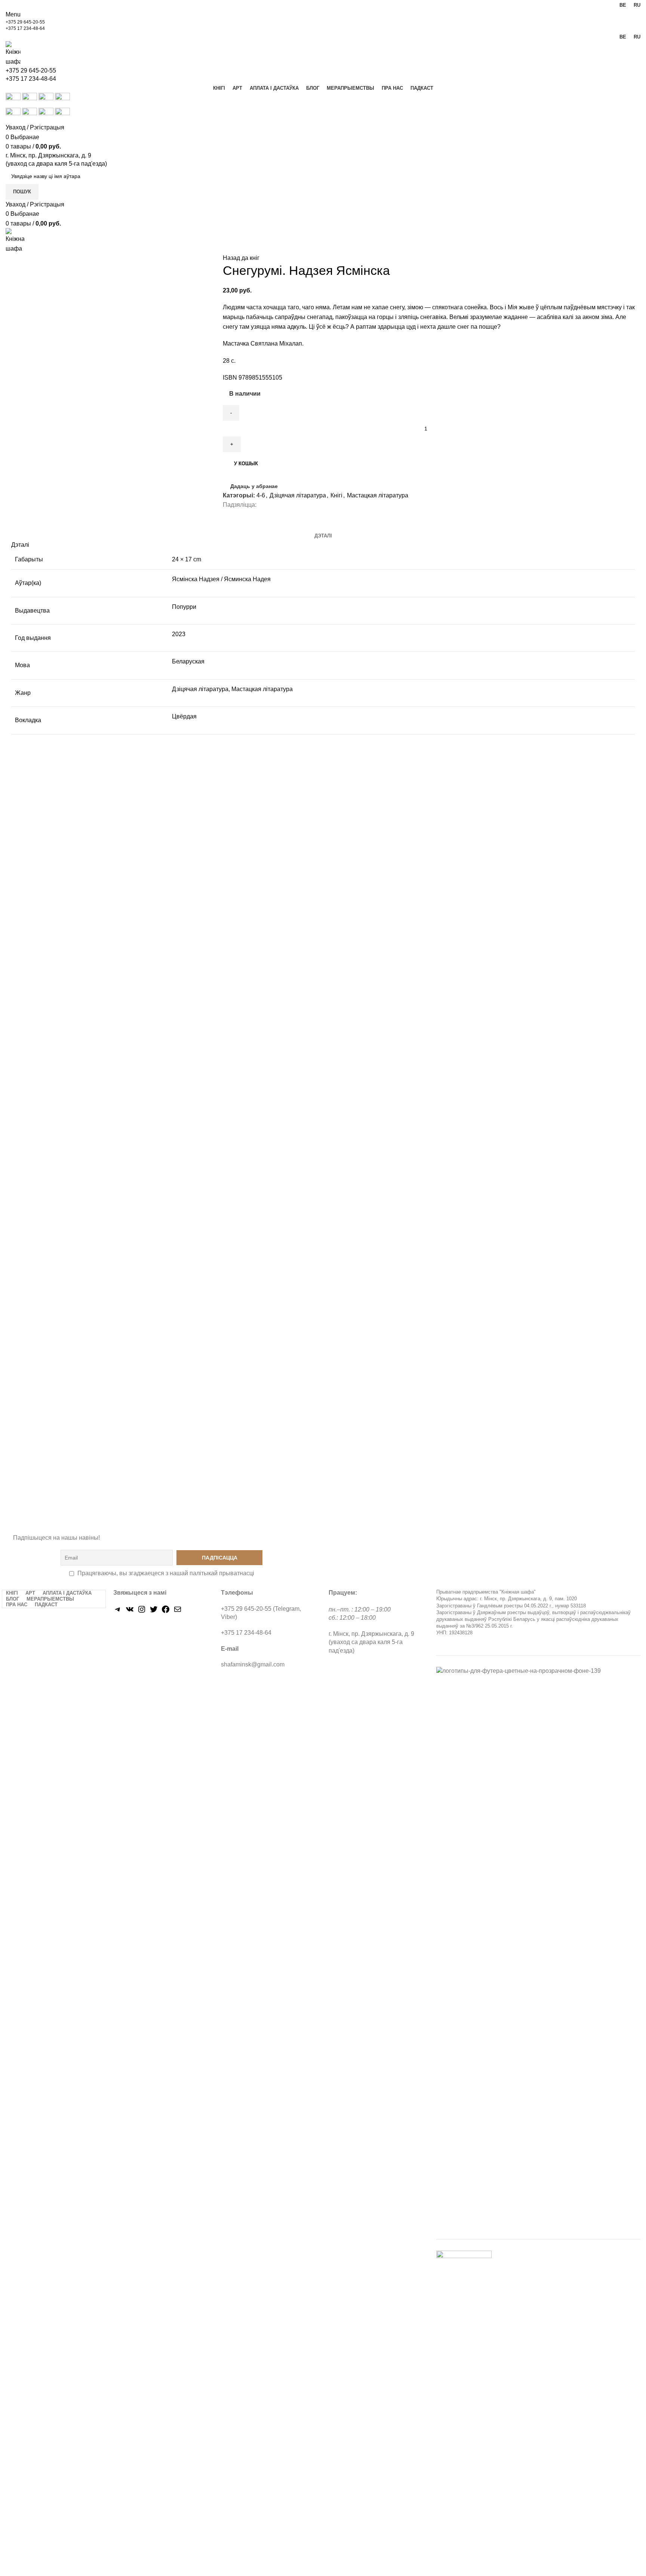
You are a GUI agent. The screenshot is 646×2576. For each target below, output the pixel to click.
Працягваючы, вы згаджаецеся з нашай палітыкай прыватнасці (166, 1573)
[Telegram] (118, 1612)
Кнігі (336, 495)
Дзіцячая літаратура (298, 495)
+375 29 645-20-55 (25, 22)
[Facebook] (166, 1612)
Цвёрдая (184, 716)
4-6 (261, 495)
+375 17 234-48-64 (25, 28)
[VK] (130, 1612)
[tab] (323, 536)
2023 (179, 634)
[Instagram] (142, 1612)
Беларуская (188, 661)
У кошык (246, 464)
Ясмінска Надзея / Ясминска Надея (221, 579)
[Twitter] (154, 1612)
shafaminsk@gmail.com (253, 1664)
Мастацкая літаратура (378, 495)
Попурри (184, 607)
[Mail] (178, 1612)
